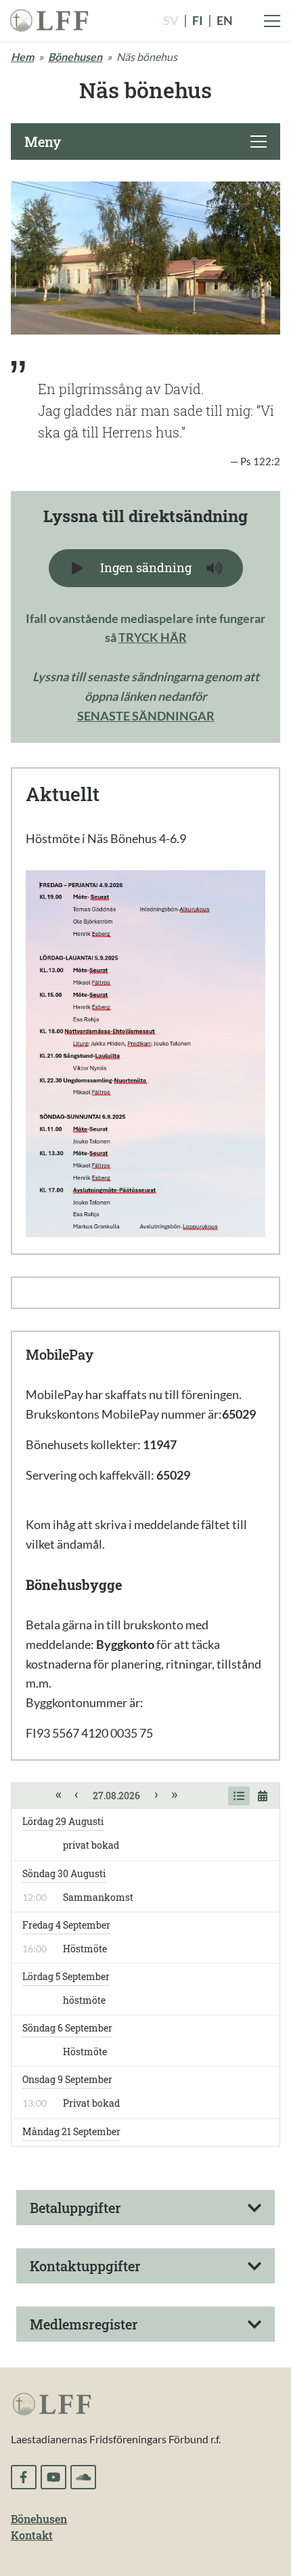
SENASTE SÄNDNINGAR (146, 716)
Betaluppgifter (75, 2208)
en (225, 20)
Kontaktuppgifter (85, 2266)
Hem (22, 57)
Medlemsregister (84, 2324)
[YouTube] (53, 2477)
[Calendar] (263, 1796)
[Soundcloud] (83, 2477)
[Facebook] (24, 2477)
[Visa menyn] (272, 21)
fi (198, 20)
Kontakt (32, 2535)
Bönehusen (75, 57)
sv (171, 20)
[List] (239, 1796)
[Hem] (49, 19)
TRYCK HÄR (153, 637)
